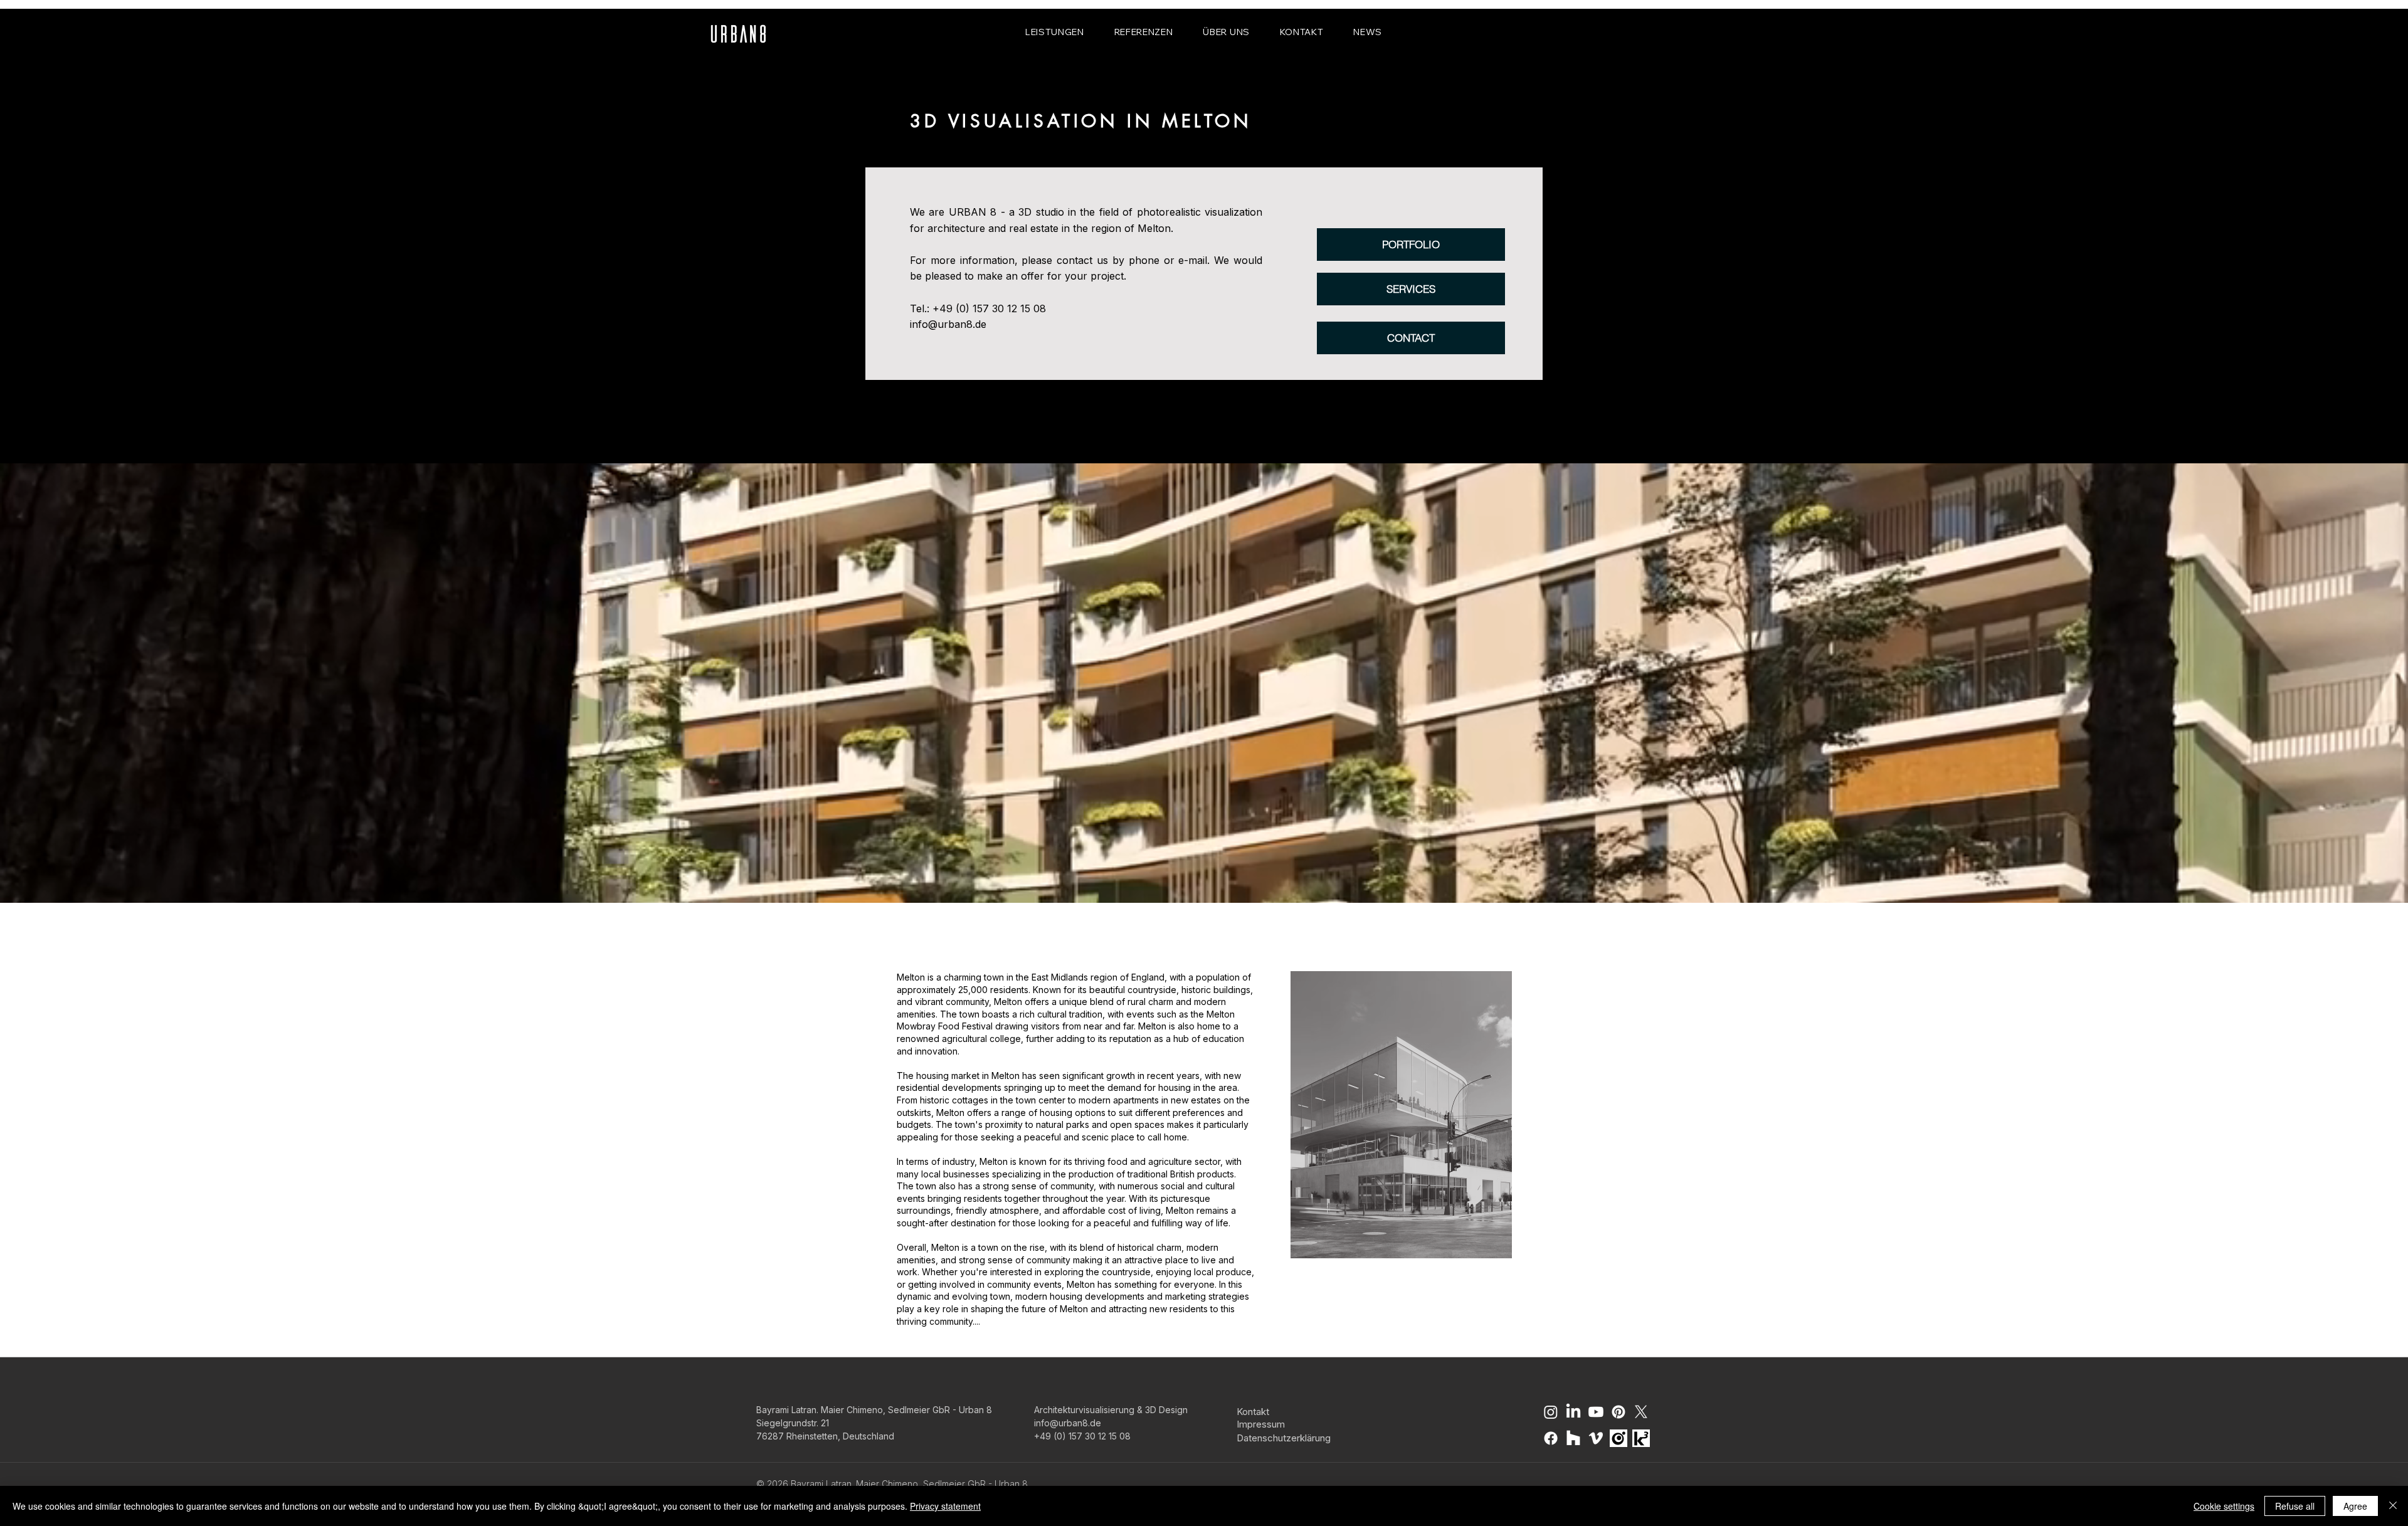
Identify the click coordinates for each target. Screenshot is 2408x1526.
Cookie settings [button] (2224, 1506)
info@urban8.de (948, 324)
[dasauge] (1619, 1438)
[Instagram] (1551, 1412)
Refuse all (2295, 1506)
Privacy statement (945, 1506)
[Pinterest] (1619, 1412)
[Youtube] (1596, 1412)
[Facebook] (1551, 1438)
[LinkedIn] (1573, 1412)
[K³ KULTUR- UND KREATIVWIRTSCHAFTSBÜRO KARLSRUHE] (1641, 1438)
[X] (1641, 1412)
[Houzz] (1573, 1438)
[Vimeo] (1596, 1438)
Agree (2355, 1506)
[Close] (2393, 1506)
